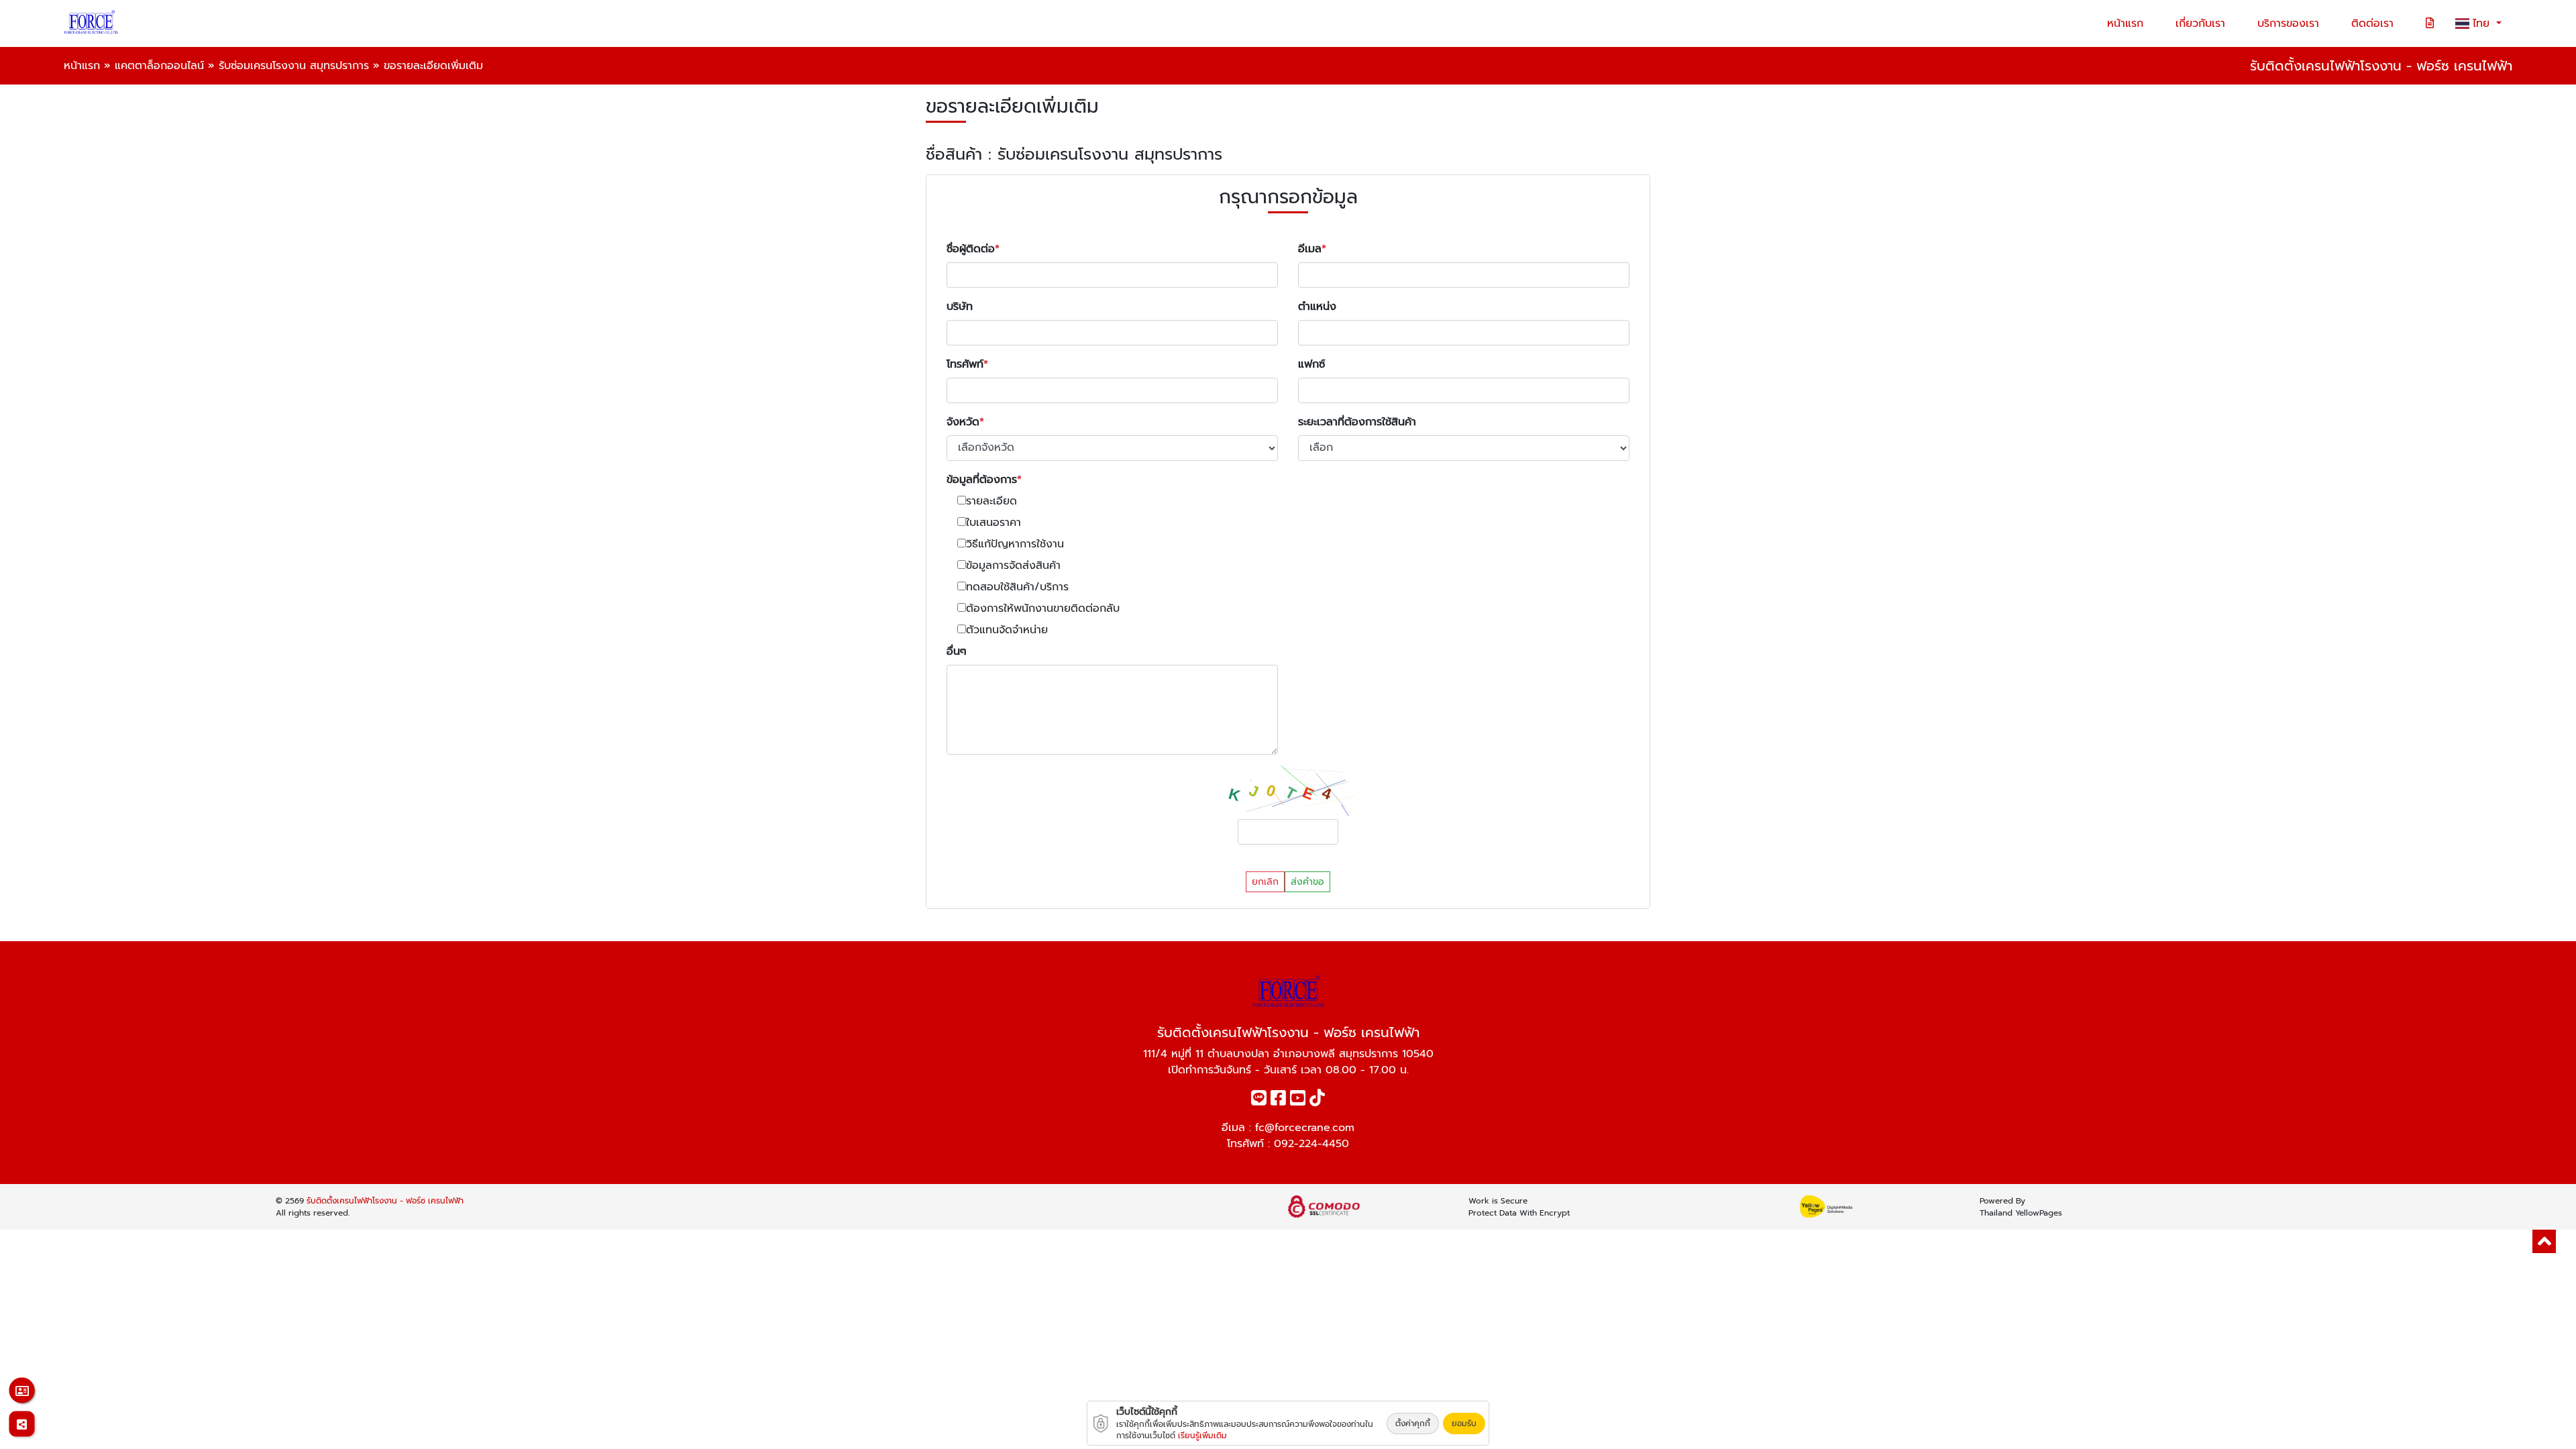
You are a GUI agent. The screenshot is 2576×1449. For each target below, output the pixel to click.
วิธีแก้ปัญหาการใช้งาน (1015, 544)
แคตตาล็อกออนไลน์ (159, 66)
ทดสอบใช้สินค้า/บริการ (1017, 587)
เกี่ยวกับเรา (2200, 23)
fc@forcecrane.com (1305, 1128)
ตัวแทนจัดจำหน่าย (1007, 630)
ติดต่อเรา (2372, 23)
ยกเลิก (1265, 882)
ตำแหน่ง (1317, 307)
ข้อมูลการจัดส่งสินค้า (1013, 566)
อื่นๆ (957, 651)
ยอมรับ (1464, 1424)
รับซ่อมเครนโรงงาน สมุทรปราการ (294, 66)
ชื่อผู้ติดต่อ (971, 249)
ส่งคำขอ (1307, 882)
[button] (2544, 1241)
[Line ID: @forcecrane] (1259, 1101)
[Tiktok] (1317, 1101)
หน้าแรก (2125, 23)
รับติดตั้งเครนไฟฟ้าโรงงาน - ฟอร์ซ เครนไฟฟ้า (385, 1201)
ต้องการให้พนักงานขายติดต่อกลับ (1043, 608)
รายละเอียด (991, 501)
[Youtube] (1298, 1101)
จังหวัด (963, 422)
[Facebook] (1278, 1101)
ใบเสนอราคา (994, 523)
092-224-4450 (1311, 1144)
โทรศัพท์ (965, 364)
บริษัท (960, 307)
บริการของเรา (2288, 23)
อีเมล (1310, 249)
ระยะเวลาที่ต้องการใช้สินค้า (1357, 422)
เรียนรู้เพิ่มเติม (1202, 1436)
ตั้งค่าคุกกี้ (1413, 1424)
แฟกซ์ (1311, 364)
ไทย (2483, 23)
